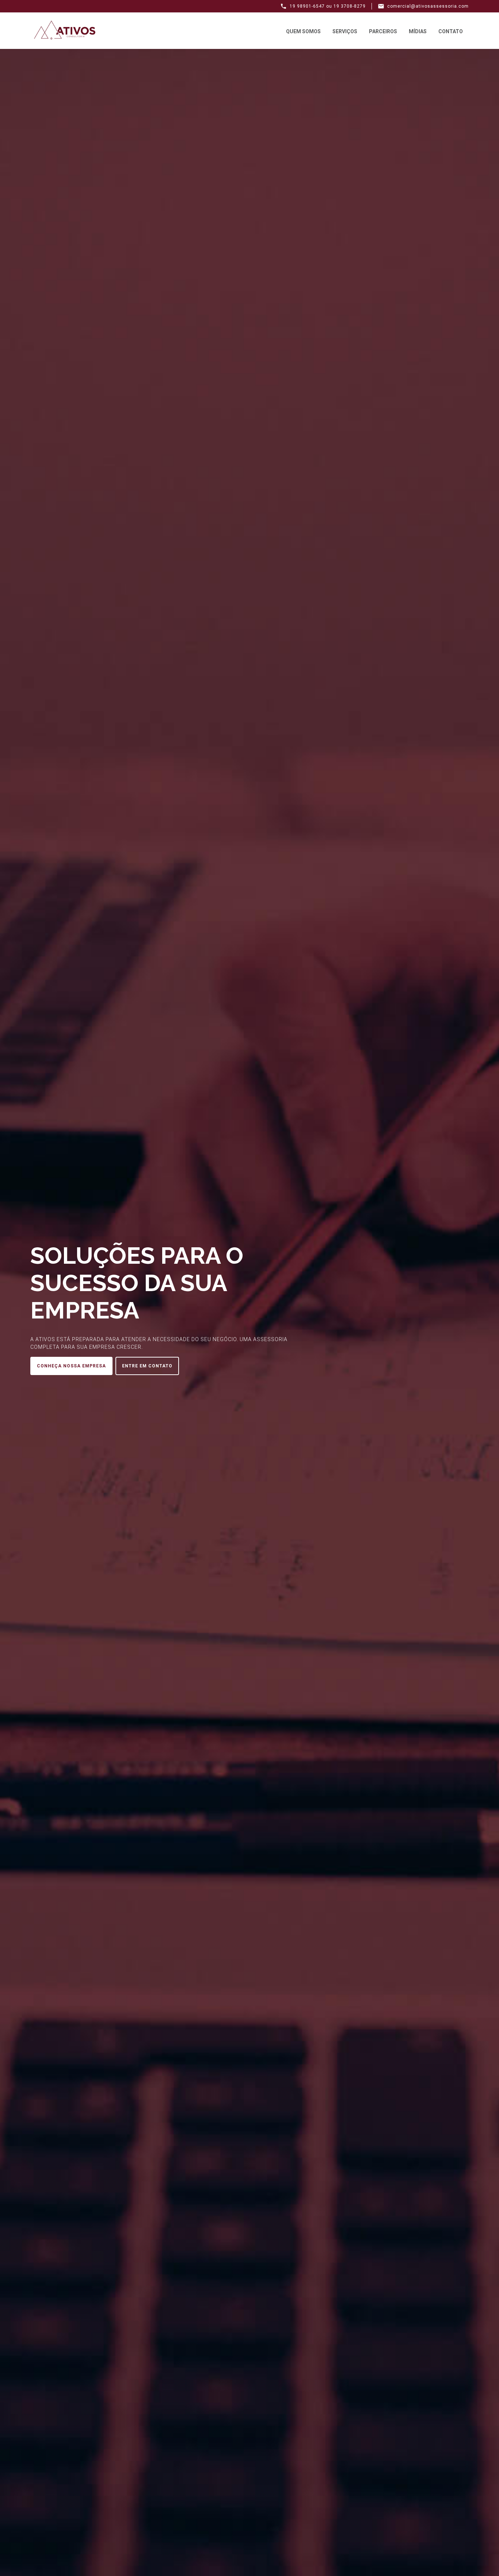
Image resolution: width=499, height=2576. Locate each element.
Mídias (418, 31)
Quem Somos (303, 31)
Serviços (345, 31)
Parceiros (383, 31)
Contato (451, 31)
